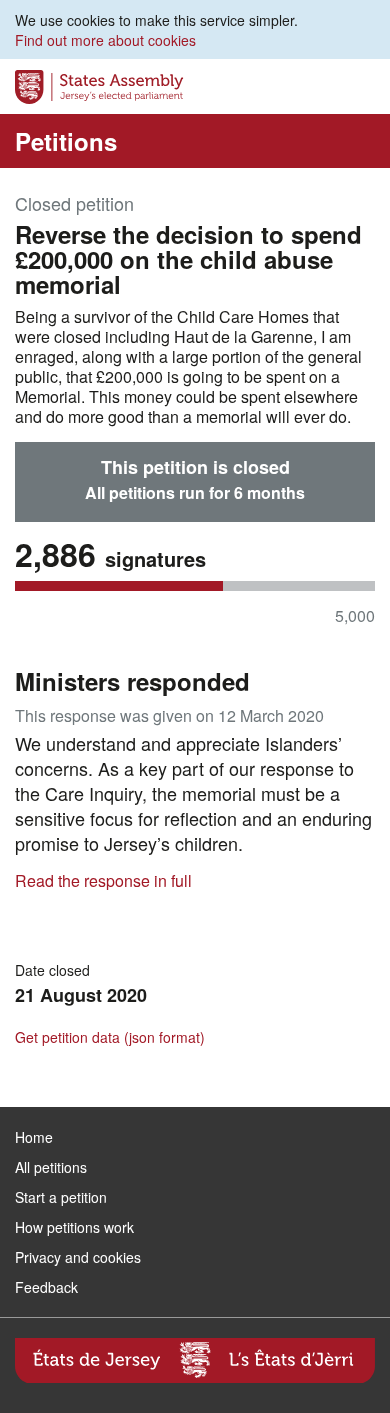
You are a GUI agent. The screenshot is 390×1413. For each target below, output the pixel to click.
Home (34, 1137)
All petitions (51, 1167)
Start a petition (61, 1197)
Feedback (46, 1287)
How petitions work (74, 1227)
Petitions (66, 141)
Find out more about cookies (105, 40)
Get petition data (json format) (110, 1037)
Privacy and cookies (78, 1257)
